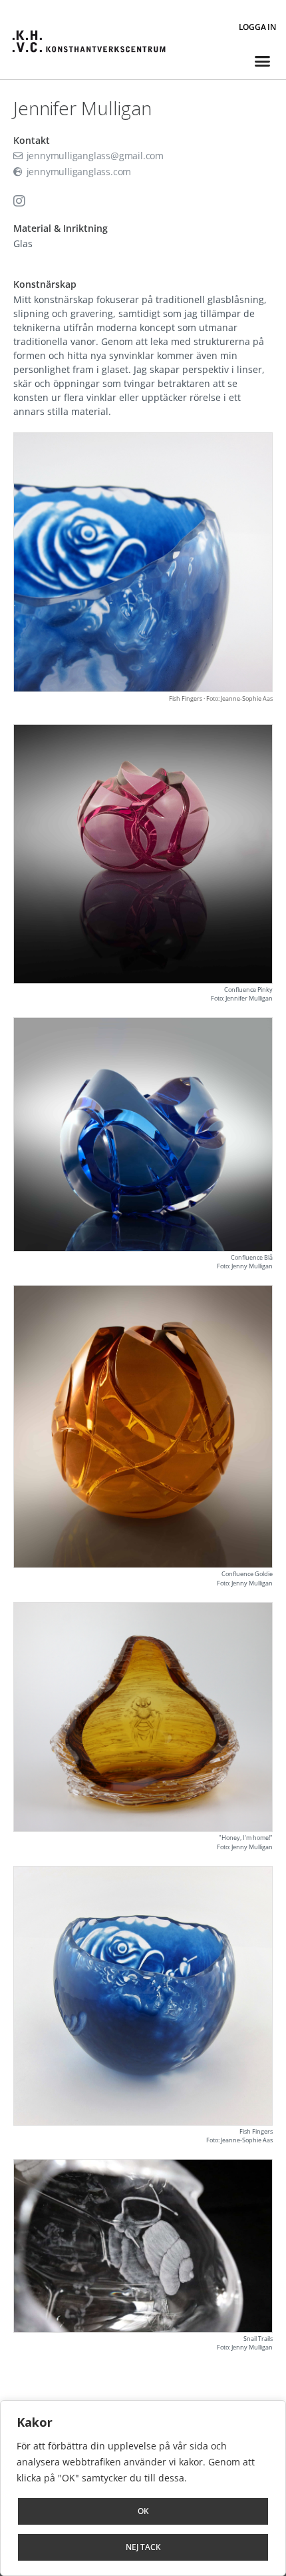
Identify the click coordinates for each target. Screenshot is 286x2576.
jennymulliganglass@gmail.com (94, 156)
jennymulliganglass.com (77, 172)
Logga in (257, 27)
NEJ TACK (143, 2547)
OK (143, 2511)
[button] (262, 61)
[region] (143, 2488)
